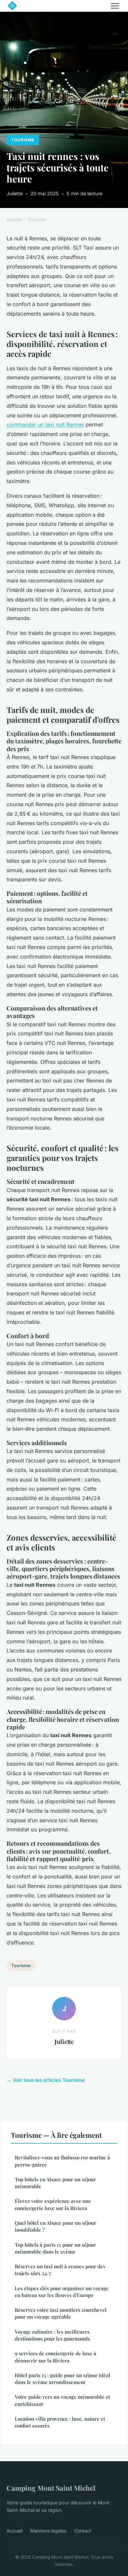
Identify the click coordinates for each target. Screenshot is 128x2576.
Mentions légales (48, 2531)
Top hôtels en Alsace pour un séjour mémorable (55, 2183)
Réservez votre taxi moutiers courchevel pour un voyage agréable (61, 2313)
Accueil (14, 219)
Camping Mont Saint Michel (51, 2488)
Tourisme (23, 140)
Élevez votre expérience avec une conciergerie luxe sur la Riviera (53, 2204)
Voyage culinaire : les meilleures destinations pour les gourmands (52, 2335)
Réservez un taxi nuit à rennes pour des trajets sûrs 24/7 (60, 2270)
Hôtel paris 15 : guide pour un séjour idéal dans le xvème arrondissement (63, 2379)
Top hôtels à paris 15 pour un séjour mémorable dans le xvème (55, 2248)
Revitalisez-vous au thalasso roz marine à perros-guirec (62, 2161)
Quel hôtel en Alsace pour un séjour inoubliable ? (55, 2226)
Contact (83, 2531)
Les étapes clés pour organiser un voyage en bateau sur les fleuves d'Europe (62, 2292)
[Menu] (115, 6)
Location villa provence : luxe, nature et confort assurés (60, 2422)
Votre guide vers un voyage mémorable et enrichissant (62, 2400)
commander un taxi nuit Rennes (45, 424)
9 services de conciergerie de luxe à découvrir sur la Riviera (55, 2357)
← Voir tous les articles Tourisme (46, 2080)
